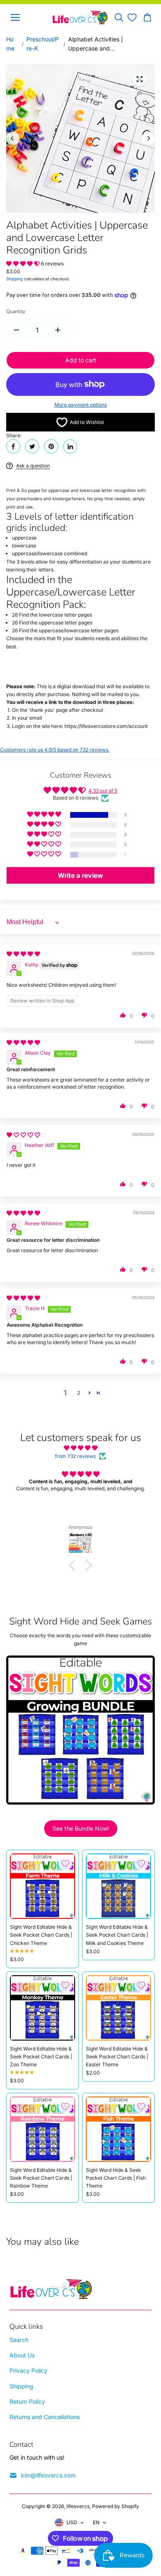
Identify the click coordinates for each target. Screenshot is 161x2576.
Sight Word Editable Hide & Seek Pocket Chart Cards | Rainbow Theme (41, 2178)
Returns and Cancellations (45, 2417)
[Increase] (58, 330)
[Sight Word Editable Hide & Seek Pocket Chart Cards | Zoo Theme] (43, 2008)
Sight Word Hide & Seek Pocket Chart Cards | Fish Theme (116, 2178)
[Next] (148, 138)
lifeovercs (78, 2506)
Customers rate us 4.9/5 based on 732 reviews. (55, 750)
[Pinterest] (51, 446)
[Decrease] (17, 330)
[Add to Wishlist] (65, 1863)
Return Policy (27, 2401)
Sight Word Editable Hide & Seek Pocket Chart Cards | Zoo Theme (41, 2057)
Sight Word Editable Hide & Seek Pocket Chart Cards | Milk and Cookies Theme (117, 1935)
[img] (23, 954)
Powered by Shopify (116, 2506)
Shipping (14, 279)
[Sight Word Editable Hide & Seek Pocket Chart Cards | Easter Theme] (118, 2008)
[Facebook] (13, 446)
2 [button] (79, 1393)
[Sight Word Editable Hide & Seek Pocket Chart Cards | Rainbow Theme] (43, 2129)
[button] (24, 264)
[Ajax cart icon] (147, 17)
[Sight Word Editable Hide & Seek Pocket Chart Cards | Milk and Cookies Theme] (118, 1886)
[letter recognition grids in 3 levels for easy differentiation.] (140, 79)
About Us (22, 2355)
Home (10, 44)
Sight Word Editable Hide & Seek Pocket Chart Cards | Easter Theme (117, 2057)
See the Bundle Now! (81, 1828)
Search (19, 2340)
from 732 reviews (75, 1456)
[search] (119, 17)
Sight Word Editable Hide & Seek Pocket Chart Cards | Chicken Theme (41, 1935)
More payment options (81, 405)
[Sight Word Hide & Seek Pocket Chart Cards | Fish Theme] (118, 2129)
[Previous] (13, 138)
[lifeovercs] (80, 17)
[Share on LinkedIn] (70, 446)
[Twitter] (32, 446)
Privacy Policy (28, 2370)
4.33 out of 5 (103, 791)
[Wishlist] (132, 17)
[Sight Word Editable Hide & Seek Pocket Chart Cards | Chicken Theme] (43, 1886)
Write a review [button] (80, 875)
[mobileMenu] (15, 17)
